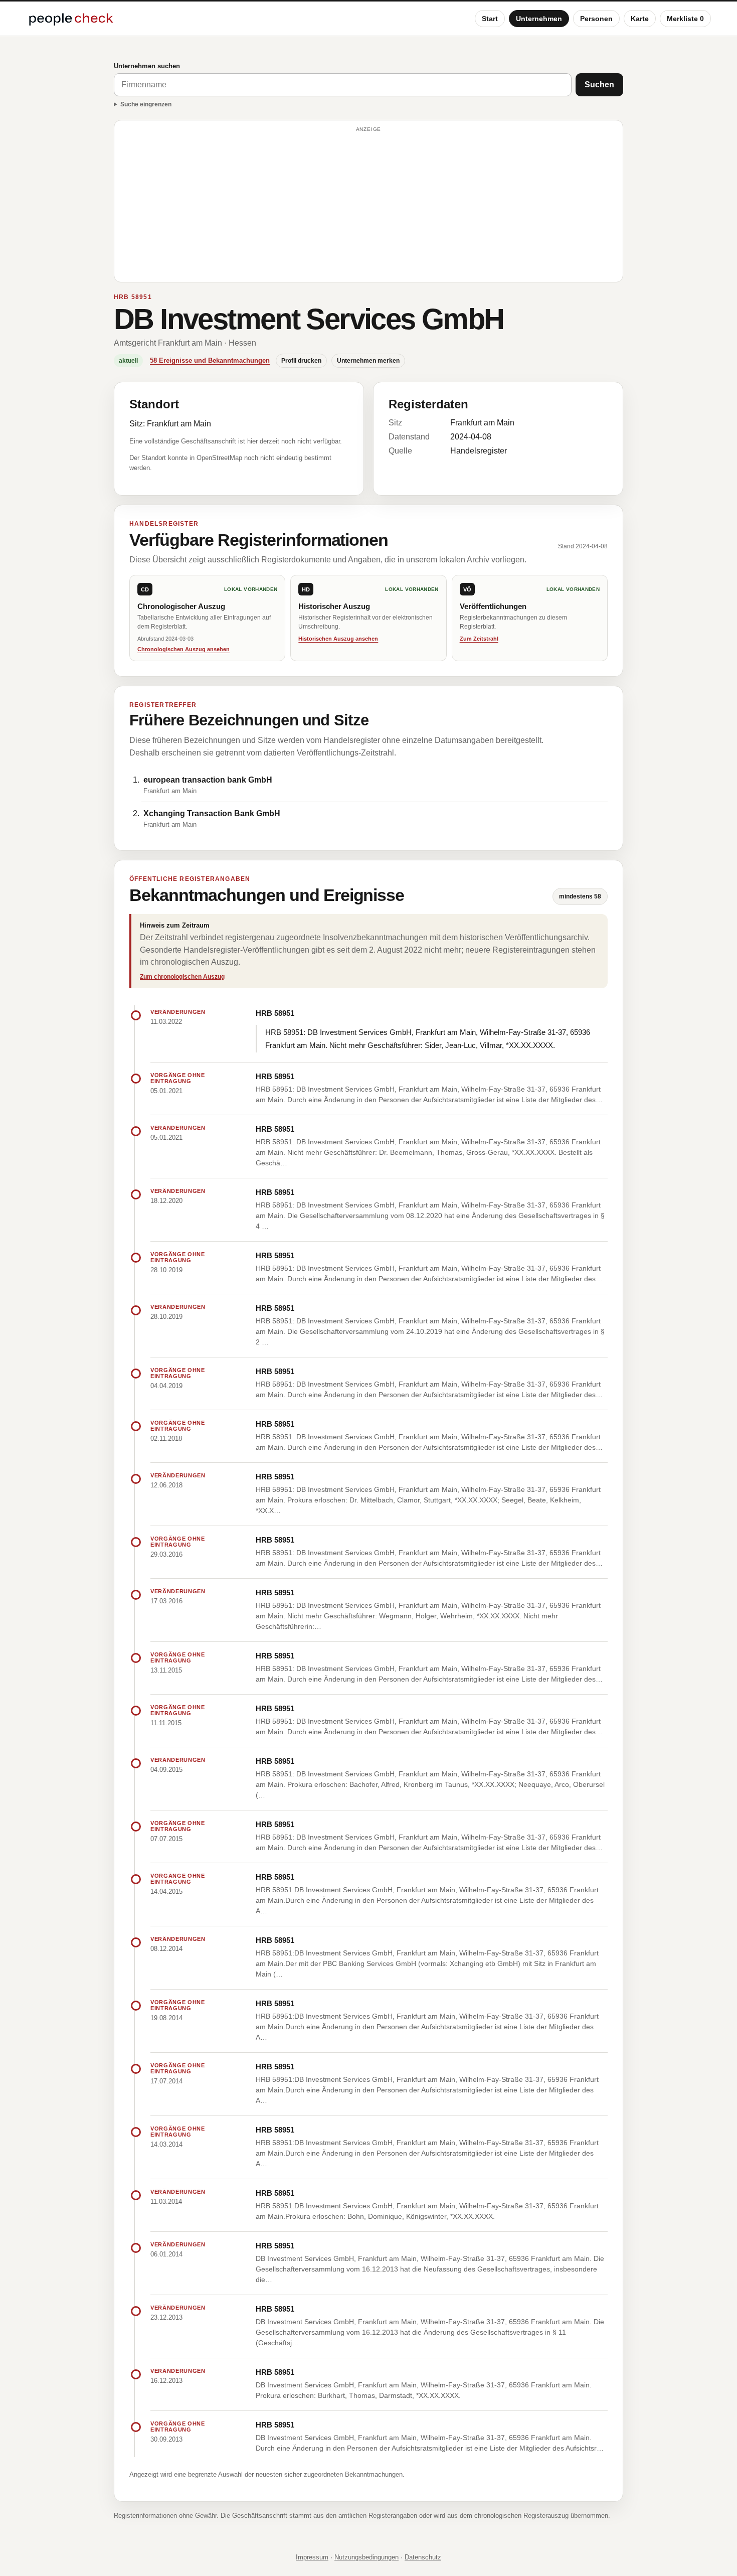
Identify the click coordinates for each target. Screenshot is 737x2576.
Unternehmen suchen (147, 66)
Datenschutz (423, 2557)
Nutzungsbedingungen (366, 2557)
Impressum (312, 2557)
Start (490, 19)
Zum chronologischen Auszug (182, 977)
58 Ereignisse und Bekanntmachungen (210, 360)
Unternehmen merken (368, 361)
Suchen (599, 85)
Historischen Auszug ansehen (338, 639)
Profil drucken (301, 361)
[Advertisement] (368, 206)
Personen (596, 19)
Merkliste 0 (685, 19)
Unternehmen (539, 19)
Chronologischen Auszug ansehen (183, 649)
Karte (640, 19)
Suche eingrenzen (146, 104)
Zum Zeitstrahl (479, 639)
